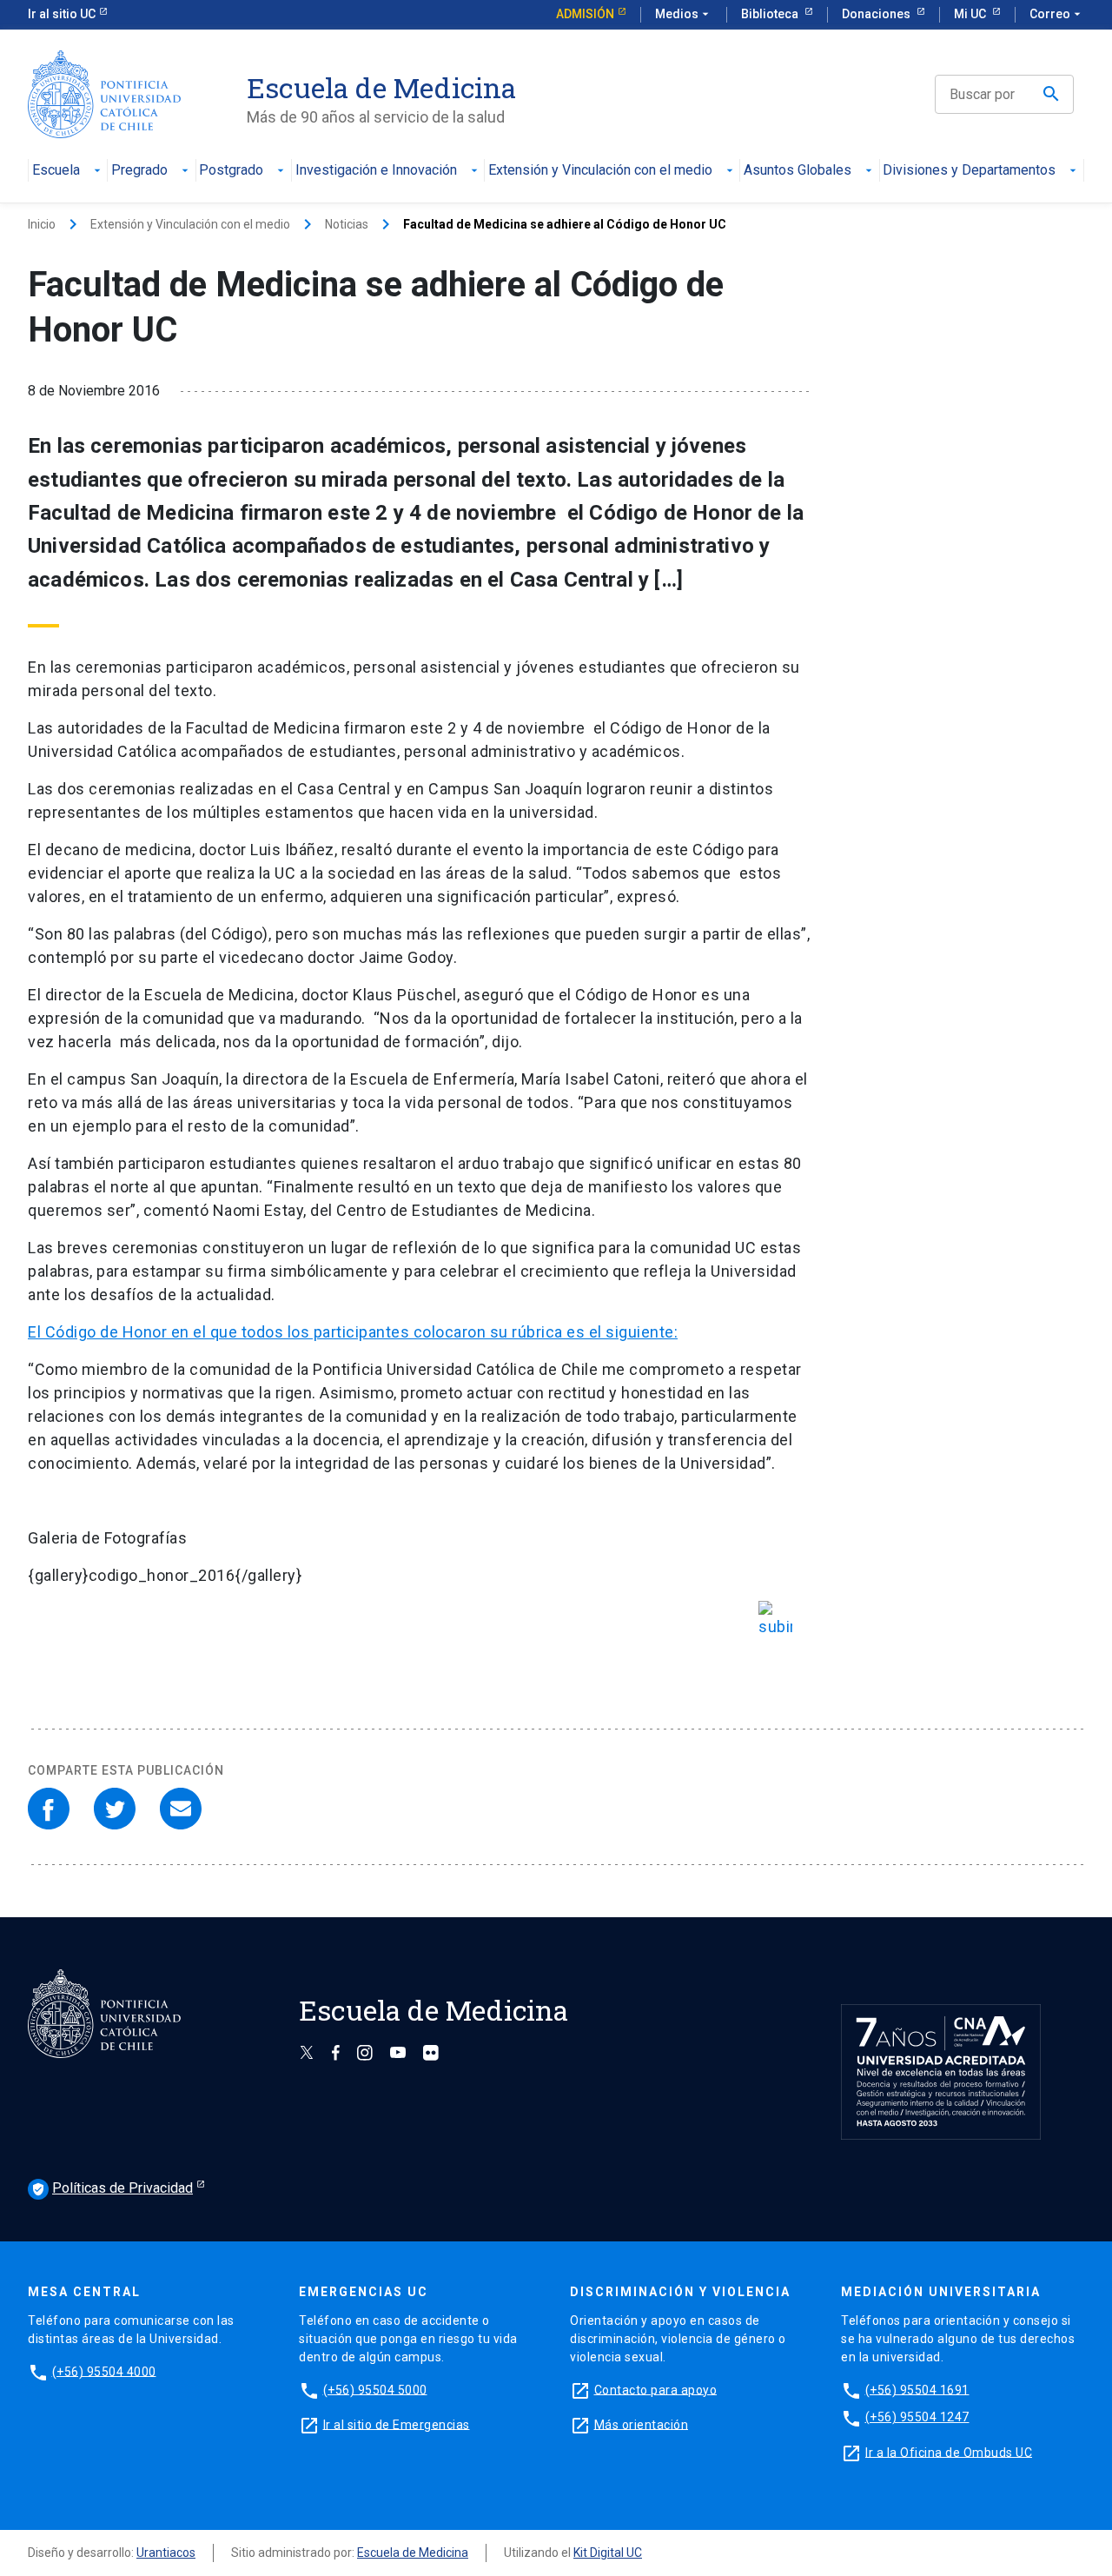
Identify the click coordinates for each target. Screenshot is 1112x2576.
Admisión (585, 14)
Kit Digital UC (608, 2553)
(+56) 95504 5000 (375, 2389)
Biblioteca (771, 14)
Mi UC (971, 14)
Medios (684, 14)
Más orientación (642, 2424)
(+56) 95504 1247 (917, 2417)
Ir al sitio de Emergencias (397, 2424)
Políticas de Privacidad (112, 2188)
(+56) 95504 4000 (104, 2371)
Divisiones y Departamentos (969, 171)
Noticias (347, 224)
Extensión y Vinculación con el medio (600, 171)
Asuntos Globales (798, 171)
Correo (1057, 14)
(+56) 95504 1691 (917, 2389)
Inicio (42, 224)
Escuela (56, 171)
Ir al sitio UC (62, 14)
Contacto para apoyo (656, 2389)
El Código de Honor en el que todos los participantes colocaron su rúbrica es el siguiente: (353, 1332)
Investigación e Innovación (376, 171)
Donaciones (877, 14)
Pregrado (139, 171)
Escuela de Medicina (413, 2553)
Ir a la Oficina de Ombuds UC (949, 2452)
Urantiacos (166, 2553)
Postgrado (231, 171)
